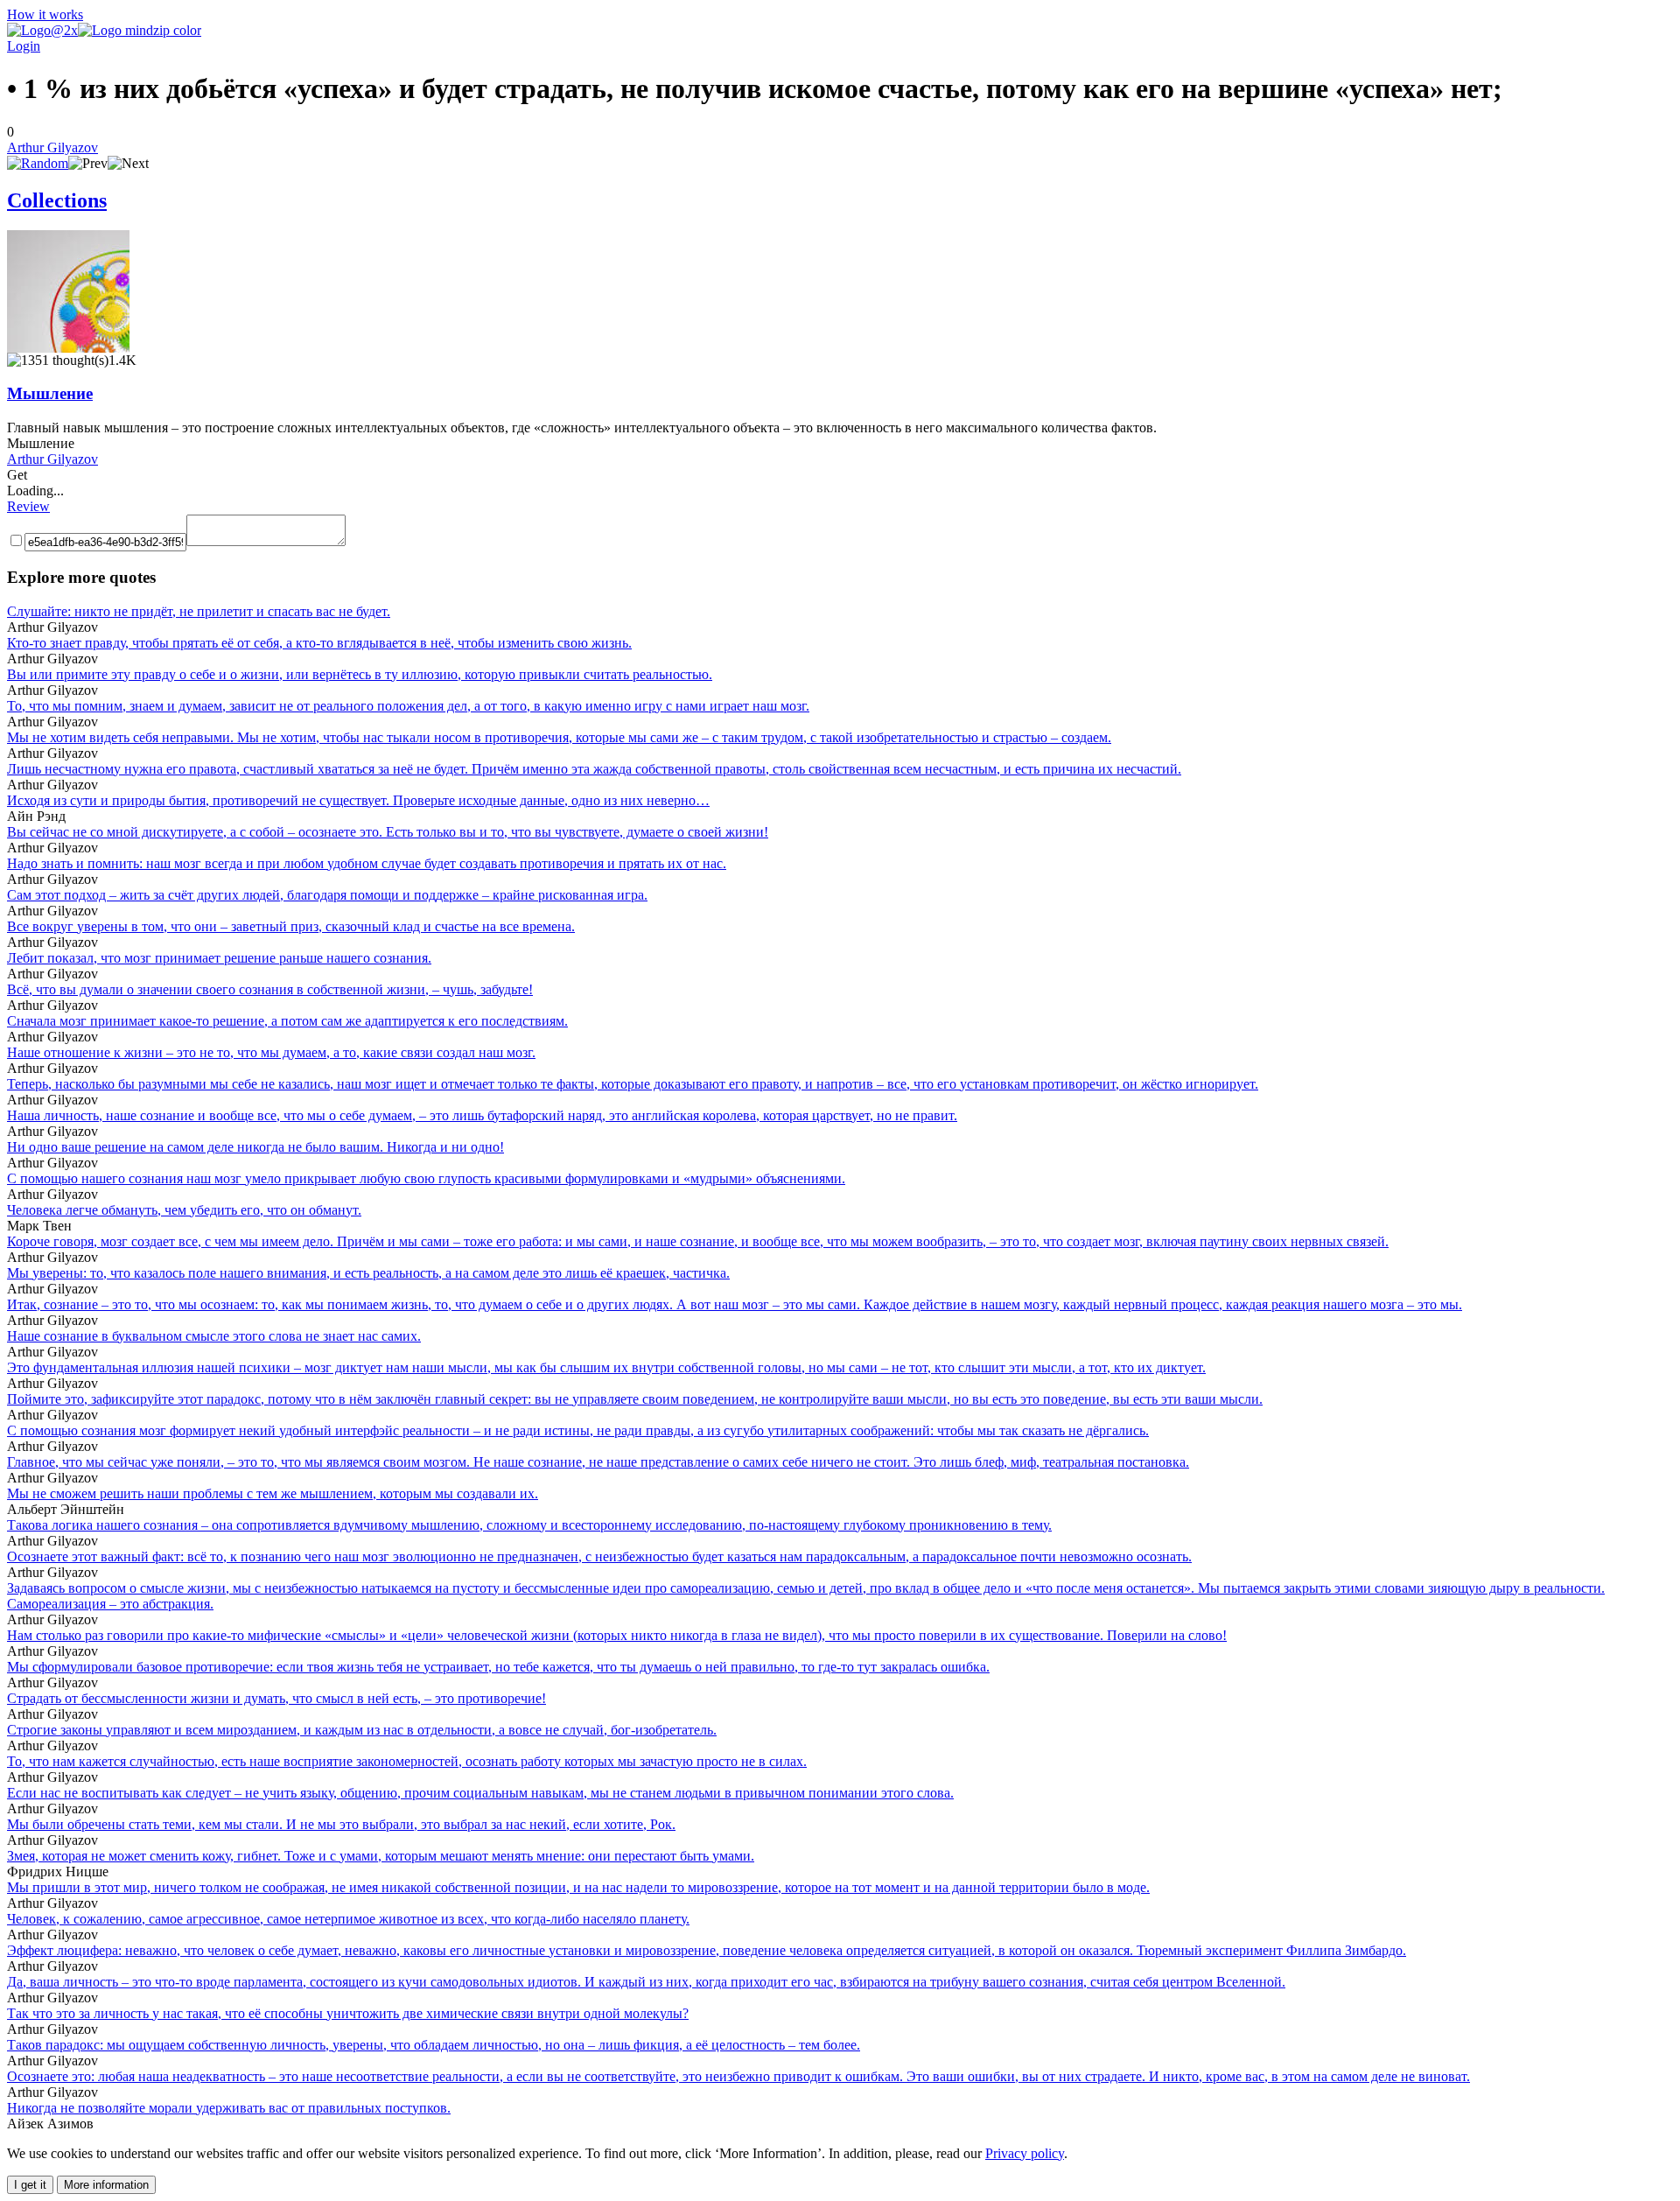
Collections (57, 200)
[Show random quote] (38, 163)
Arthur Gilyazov (52, 147)
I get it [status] (30, 2185)
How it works (45, 14)
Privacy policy (1025, 2153)
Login (24, 46)
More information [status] (106, 2185)
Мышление (50, 393)
